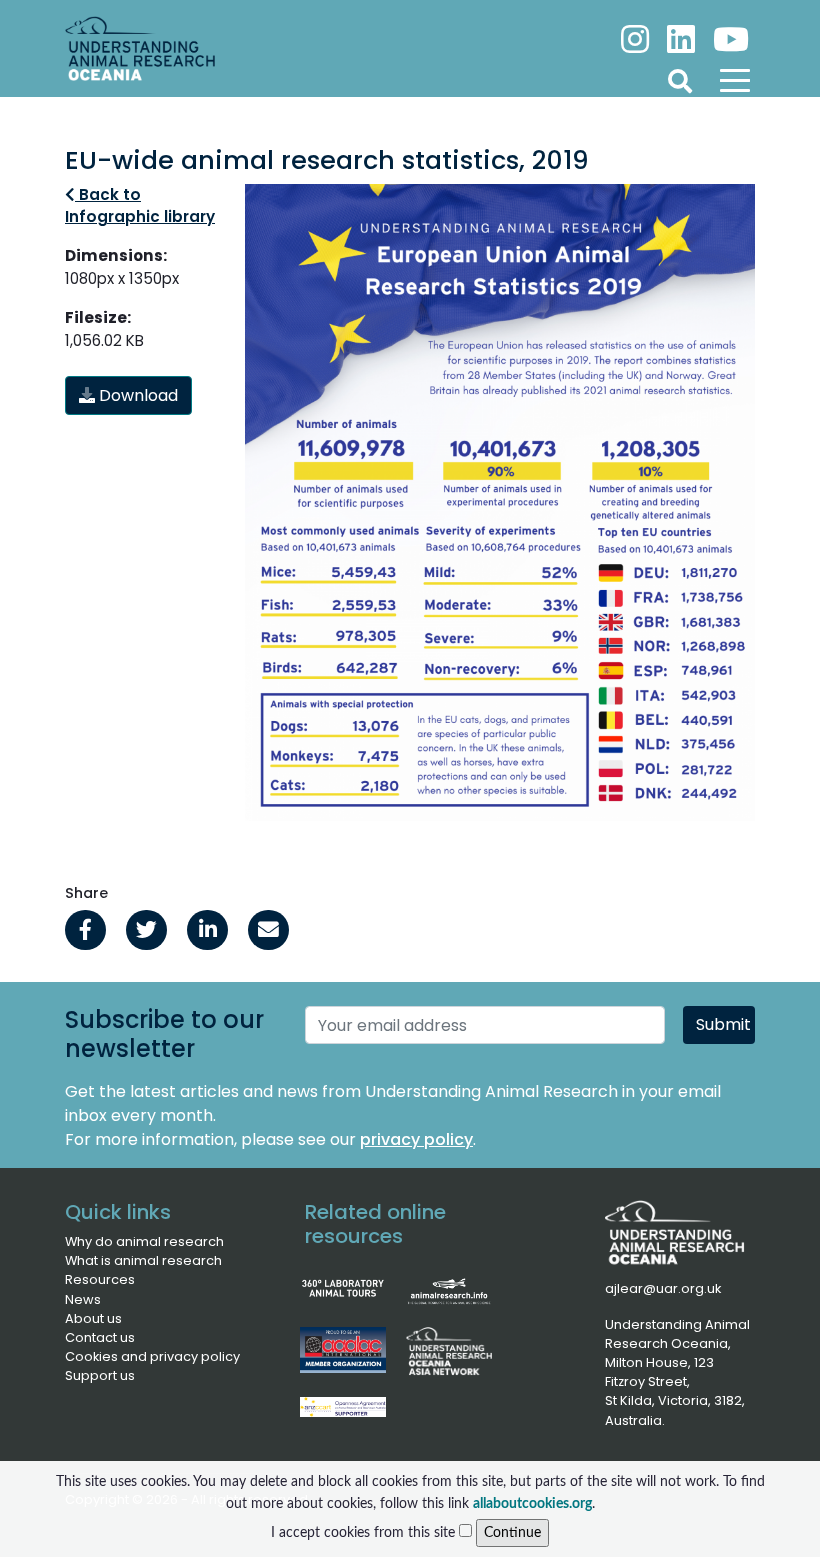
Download (136, 395)
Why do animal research (144, 1241)
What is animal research (143, 1260)
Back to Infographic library (140, 206)
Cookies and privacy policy (152, 1356)
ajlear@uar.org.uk (663, 1288)
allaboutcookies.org (532, 1503)
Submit (723, 1024)
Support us (100, 1375)
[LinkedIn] (683, 31)
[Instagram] (637, 31)
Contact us (100, 1337)
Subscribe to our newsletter (164, 1035)
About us (93, 1318)
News (83, 1299)
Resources (100, 1279)
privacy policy (416, 1139)
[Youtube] (729, 31)
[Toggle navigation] (735, 80)
